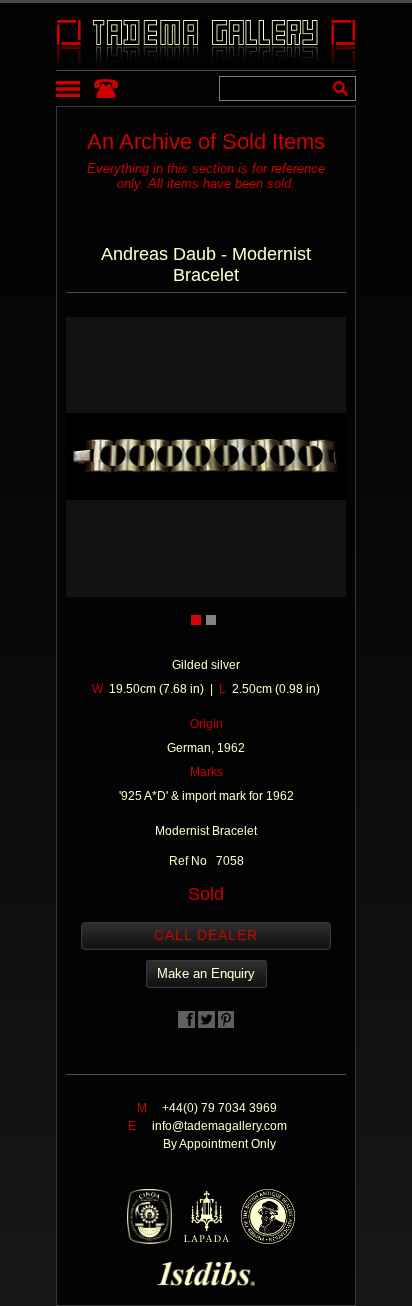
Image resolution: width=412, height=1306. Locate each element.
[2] (211, 620)
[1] (196, 620)
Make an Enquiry (206, 973)
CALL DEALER (206, 935)
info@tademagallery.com (219, 1126)
